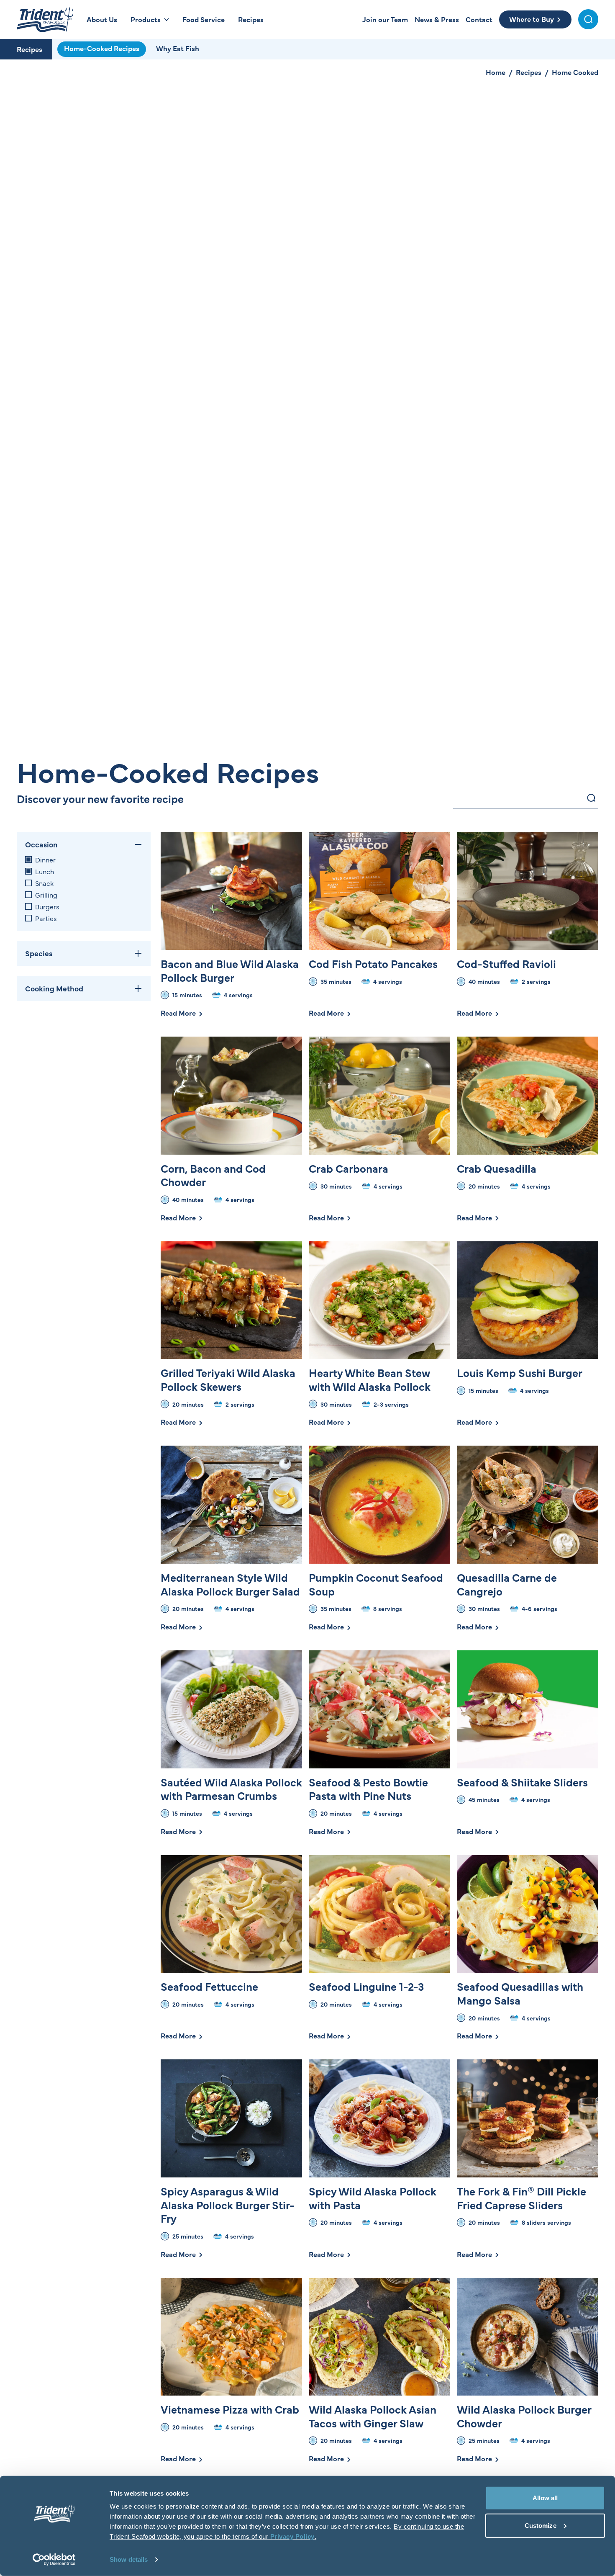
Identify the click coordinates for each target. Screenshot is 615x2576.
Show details (129, 2559)
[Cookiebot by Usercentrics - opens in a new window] (54, 2560)
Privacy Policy (292, 2536)
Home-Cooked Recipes (102, 48)
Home (496, 72)
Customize (541, 2525)
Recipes (29, 49)
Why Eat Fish (178, 48)
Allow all (545, 2498)
